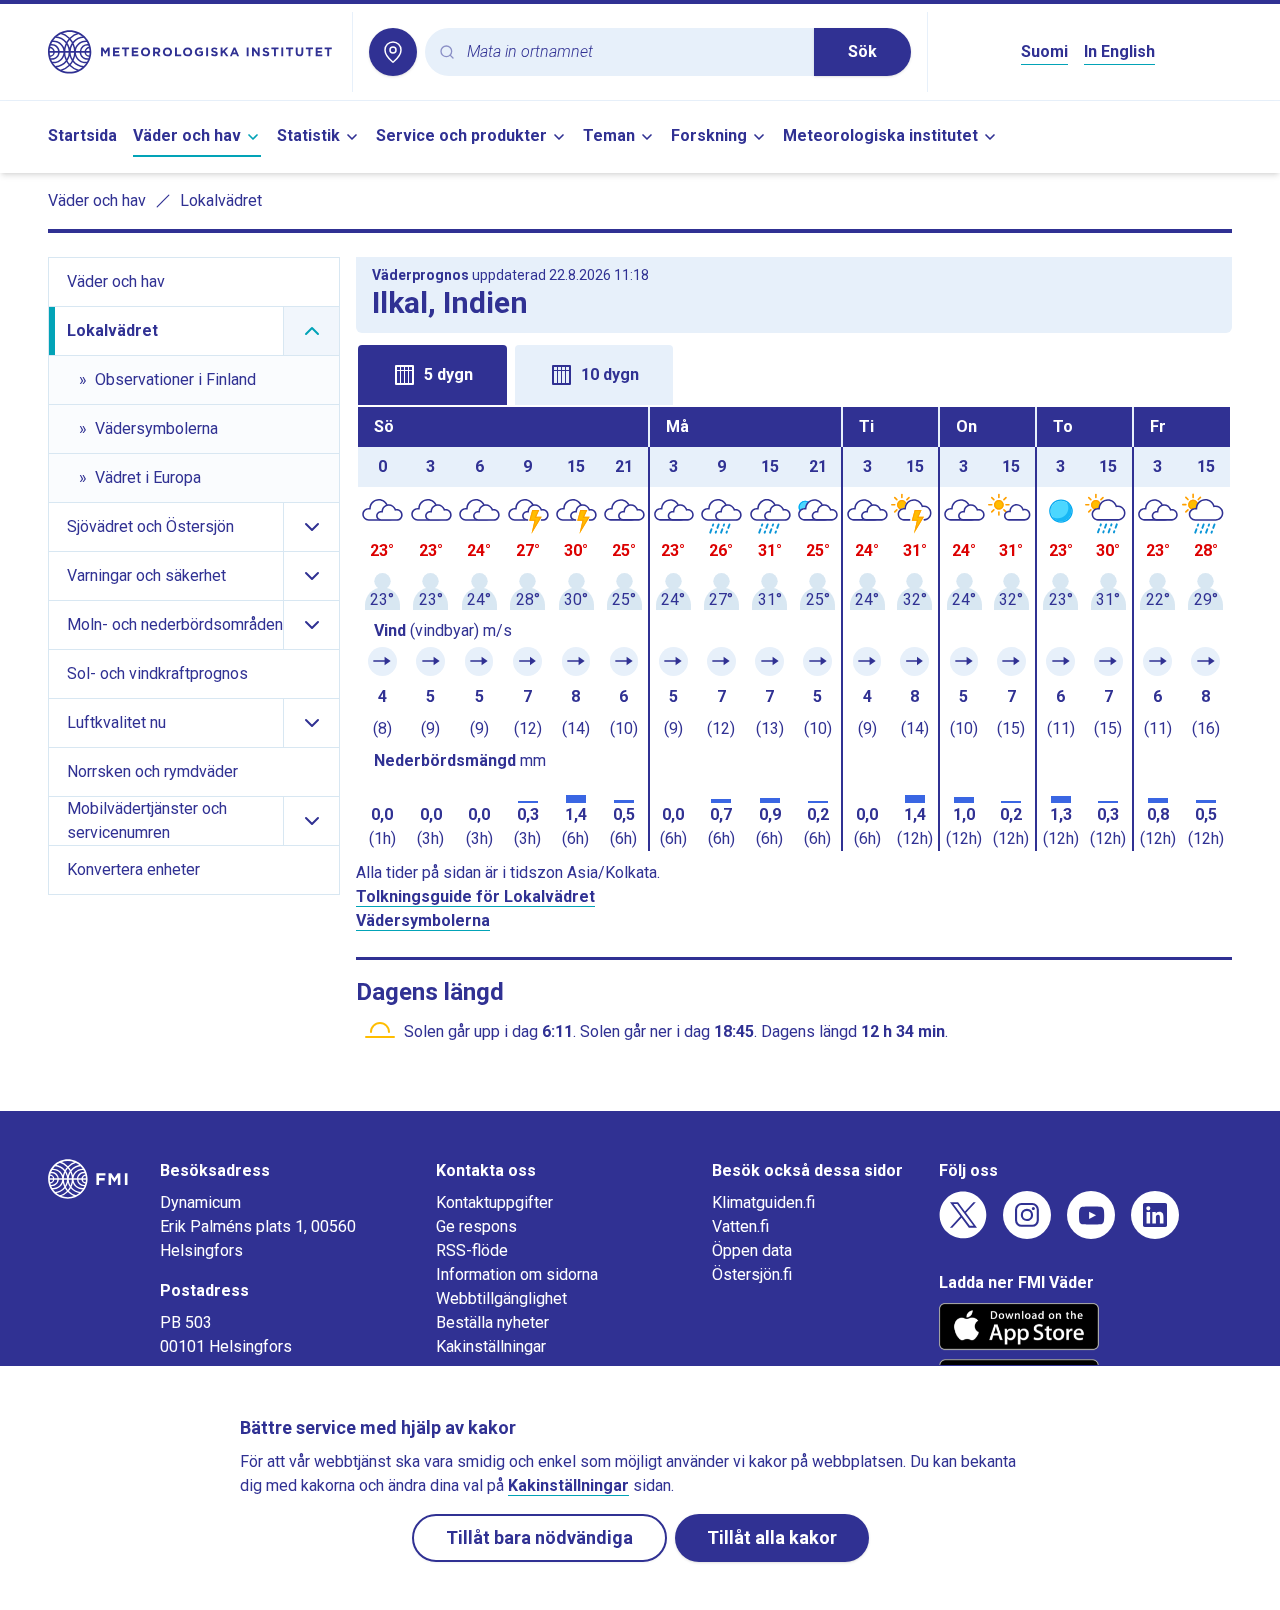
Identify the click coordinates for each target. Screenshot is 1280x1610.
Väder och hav (187, 135)
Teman (609, 135)
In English (1119, 51)
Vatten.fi (740, 1226)
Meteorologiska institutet (880, 135)
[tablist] (794, 373)
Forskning (709, 135)
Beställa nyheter (492, 1322)
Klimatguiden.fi (763, 1202)
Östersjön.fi (752, 1274)
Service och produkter (461, 135)
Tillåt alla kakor (772, 1537)
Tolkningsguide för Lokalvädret (475, 896)
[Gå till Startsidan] (192, 52)
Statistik (308, 135)
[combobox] (632, 52)
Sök (862, 51)
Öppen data (752, 1250)
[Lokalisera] (393, 52)
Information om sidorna (517, 1274)
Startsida (82, 135)
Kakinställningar (491, 1346)
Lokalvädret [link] (221, 200)
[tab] (432, 375)
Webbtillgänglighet (501, 1298)
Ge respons (476, 1226)
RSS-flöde (472, 1250)
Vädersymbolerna (423, 920)
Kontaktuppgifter (494, 1202)
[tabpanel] (794, 629)
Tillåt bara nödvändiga (539, 1537)
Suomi (1044, 51)
